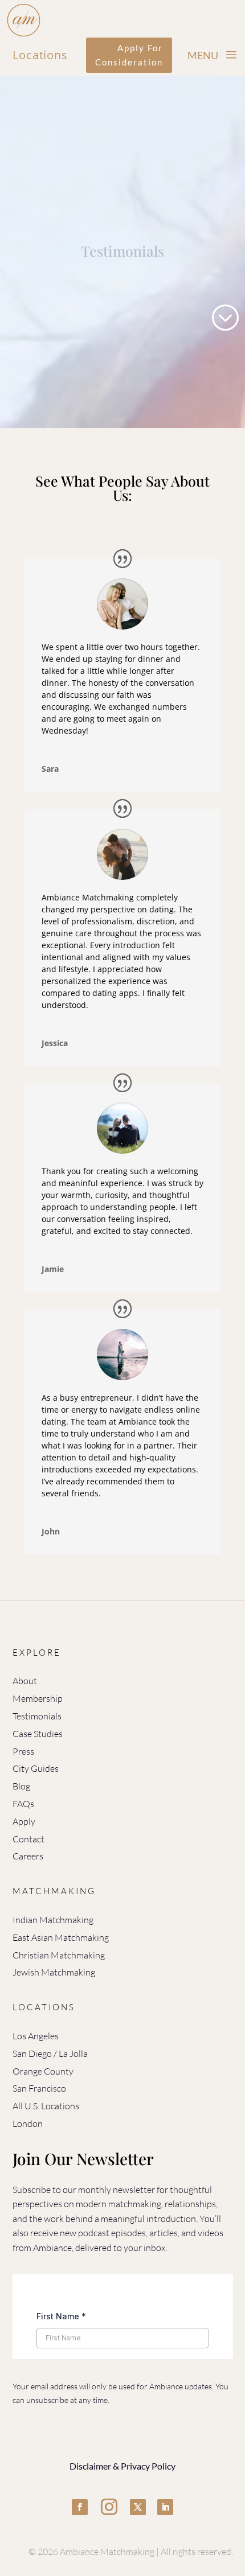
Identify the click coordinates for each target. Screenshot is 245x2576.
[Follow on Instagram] (109, 2507)
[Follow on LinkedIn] (165, 2507)
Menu (203, 55)
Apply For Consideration (129, 55)
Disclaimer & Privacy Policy (122, 2466)
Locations (40, 55)
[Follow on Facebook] (80, 2507)
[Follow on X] (138, 2507)
